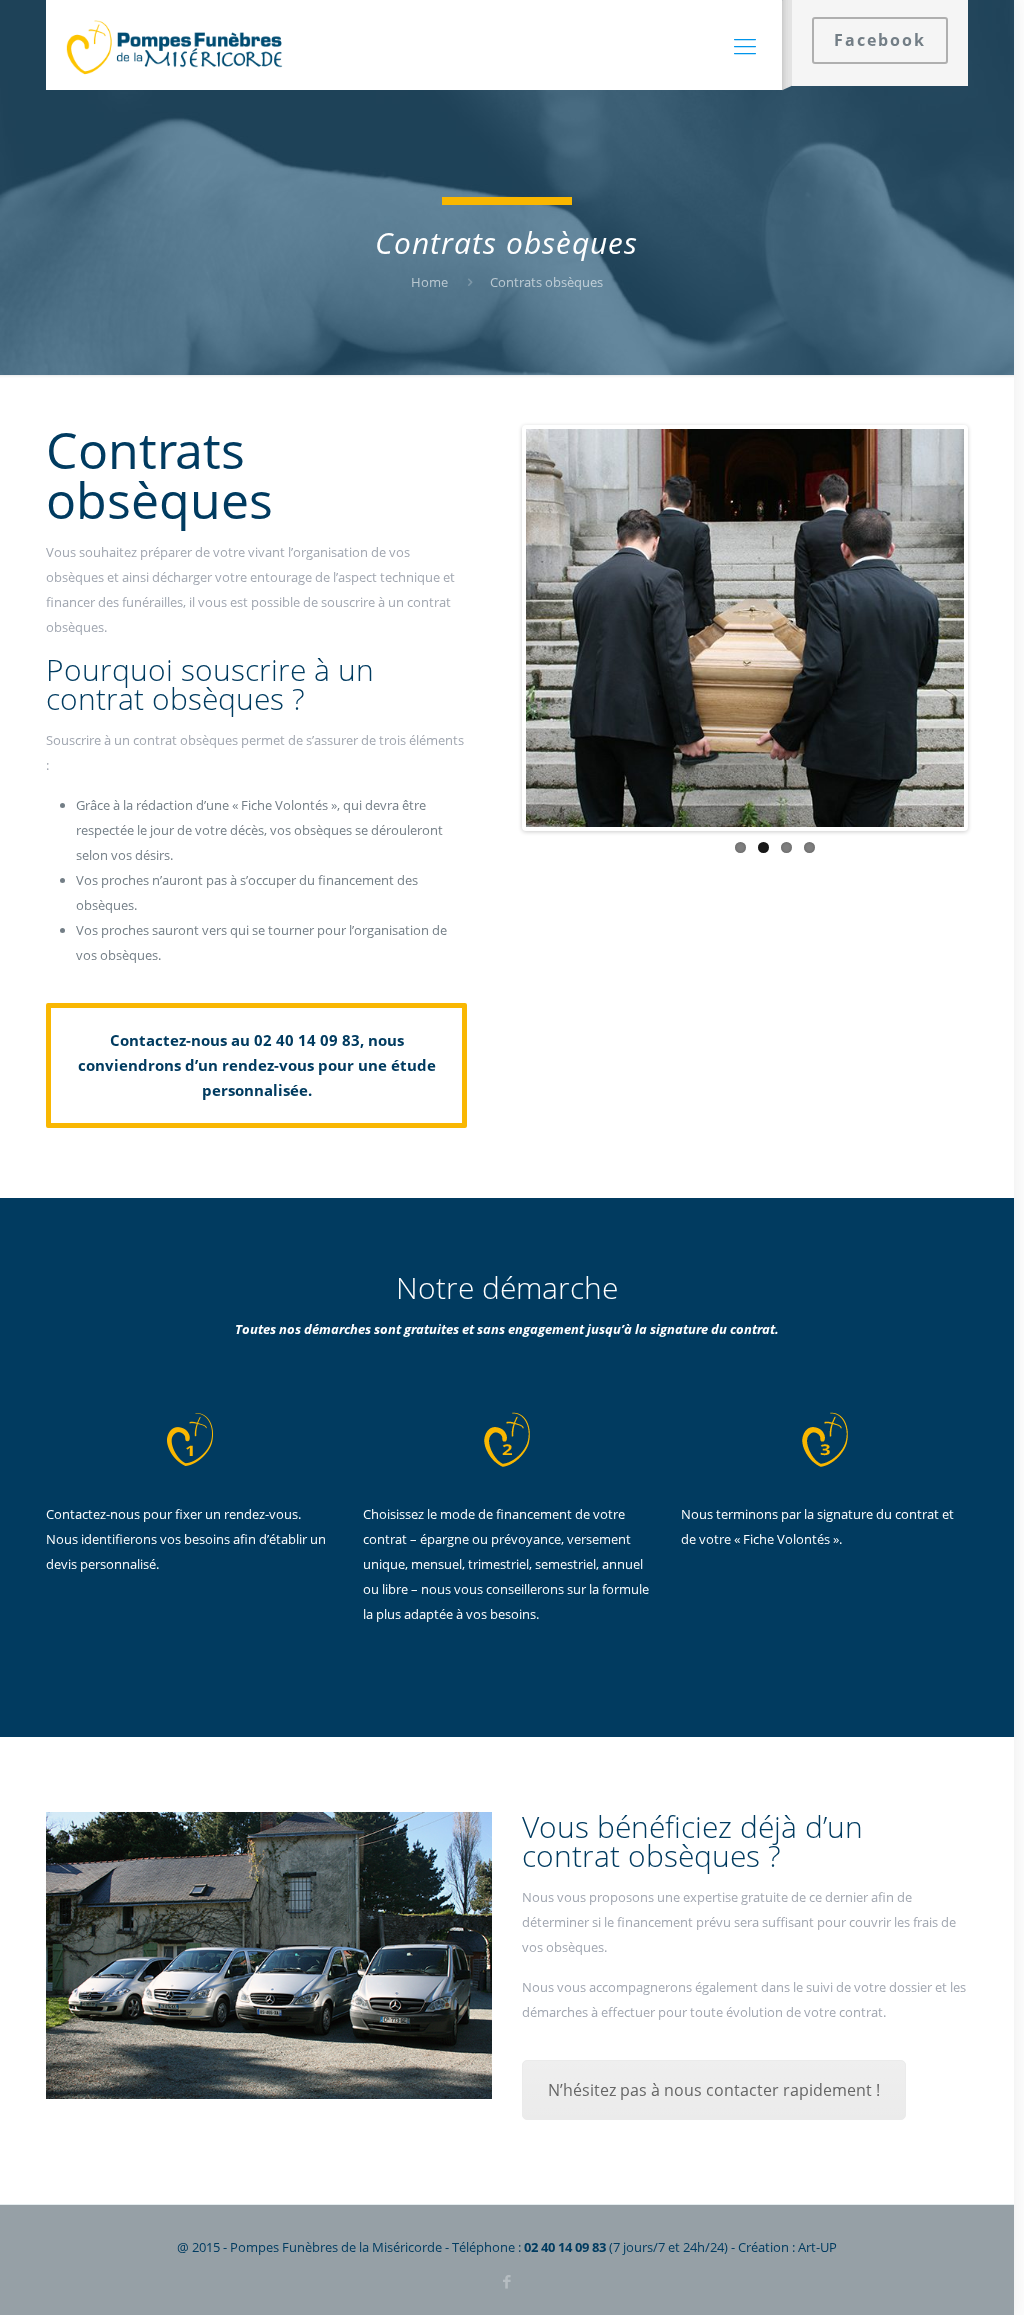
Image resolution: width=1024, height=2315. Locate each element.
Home (429, 282)
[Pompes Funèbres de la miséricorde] (175, 45)
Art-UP (817, 2247)
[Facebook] (506, 2281)
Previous (496, 628)
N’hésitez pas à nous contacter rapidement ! (714, 2090)
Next (994, 628)
